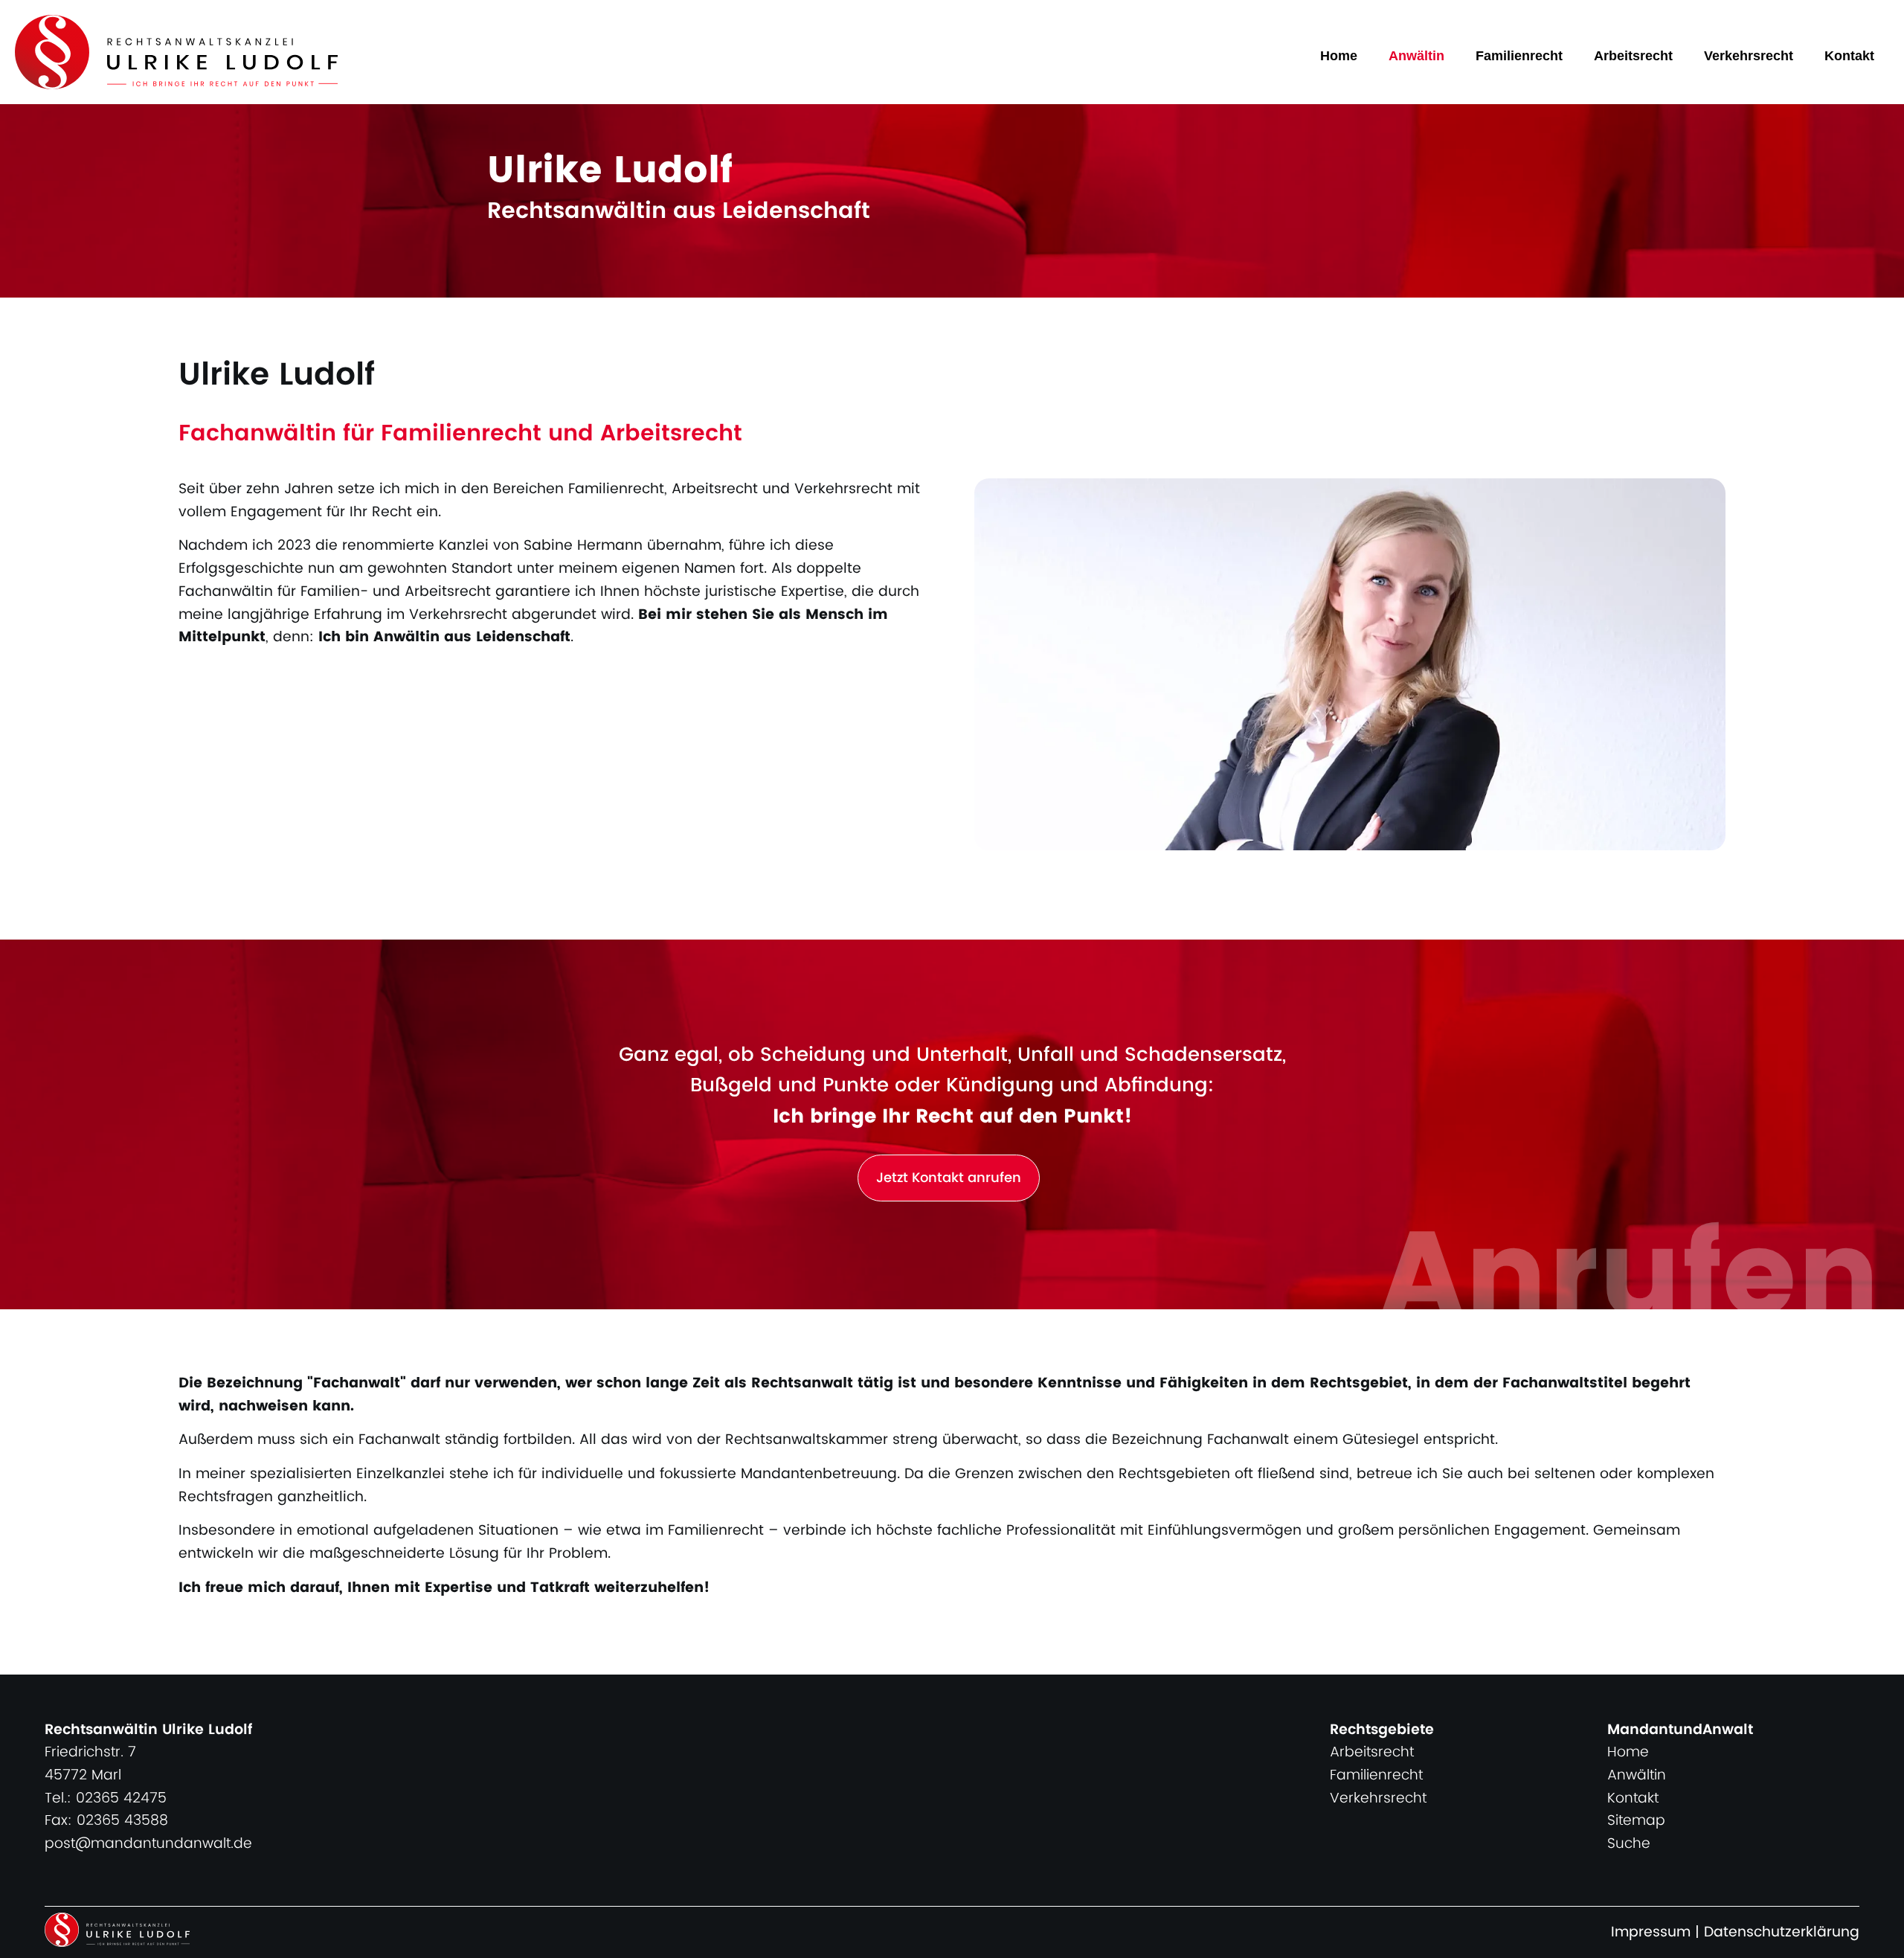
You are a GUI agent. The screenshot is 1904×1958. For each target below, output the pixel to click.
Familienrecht (1519, 56)
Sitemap (1636, 1821)
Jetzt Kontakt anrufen (949, 1178)
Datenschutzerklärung (1782, 1932)
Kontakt (1849, 56)
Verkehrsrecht (1749, 56)
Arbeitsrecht (1633, 56)
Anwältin (1416, 56)
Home (1339, 56)
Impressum (1651, 1932)
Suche (1629, 1844)
